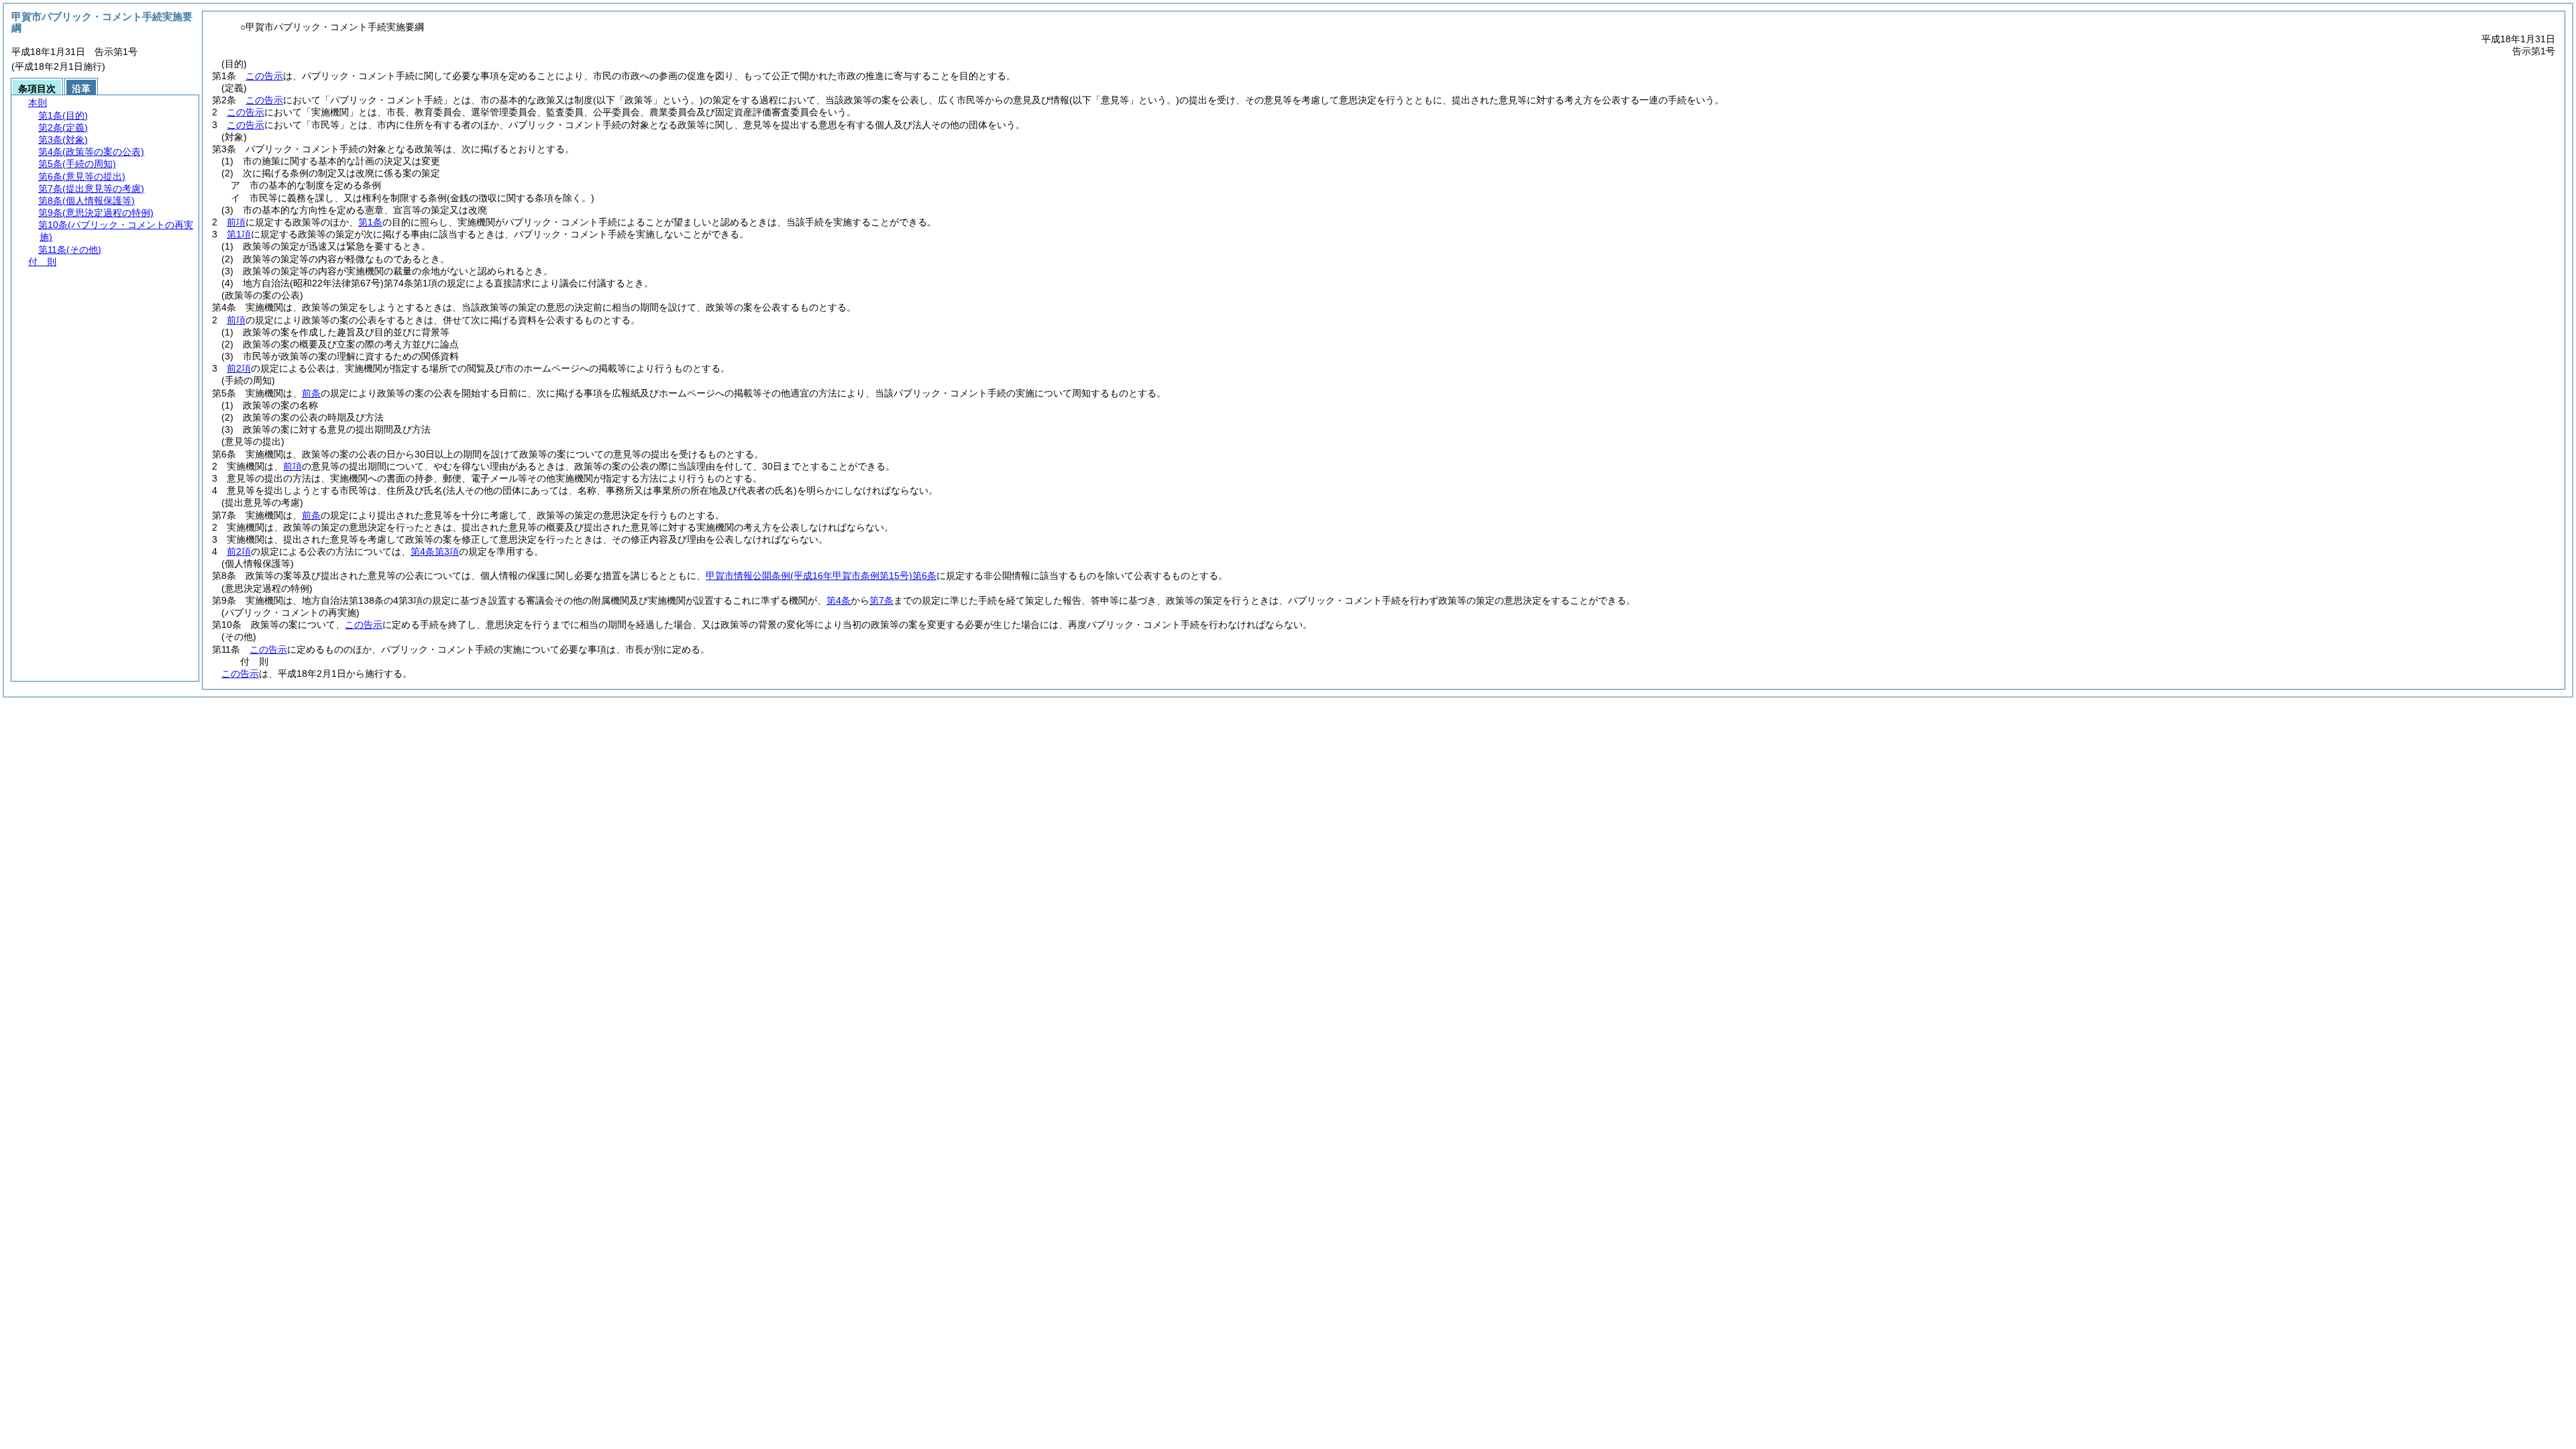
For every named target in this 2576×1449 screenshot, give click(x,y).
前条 (311, 393)
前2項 (239, 368)
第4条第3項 (435, 551)
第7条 (881, 600)
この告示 (264, 76)
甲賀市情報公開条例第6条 (821, 576)
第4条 (839, 600)
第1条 (370, 222)
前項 (236, 222)
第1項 (239, 234)
